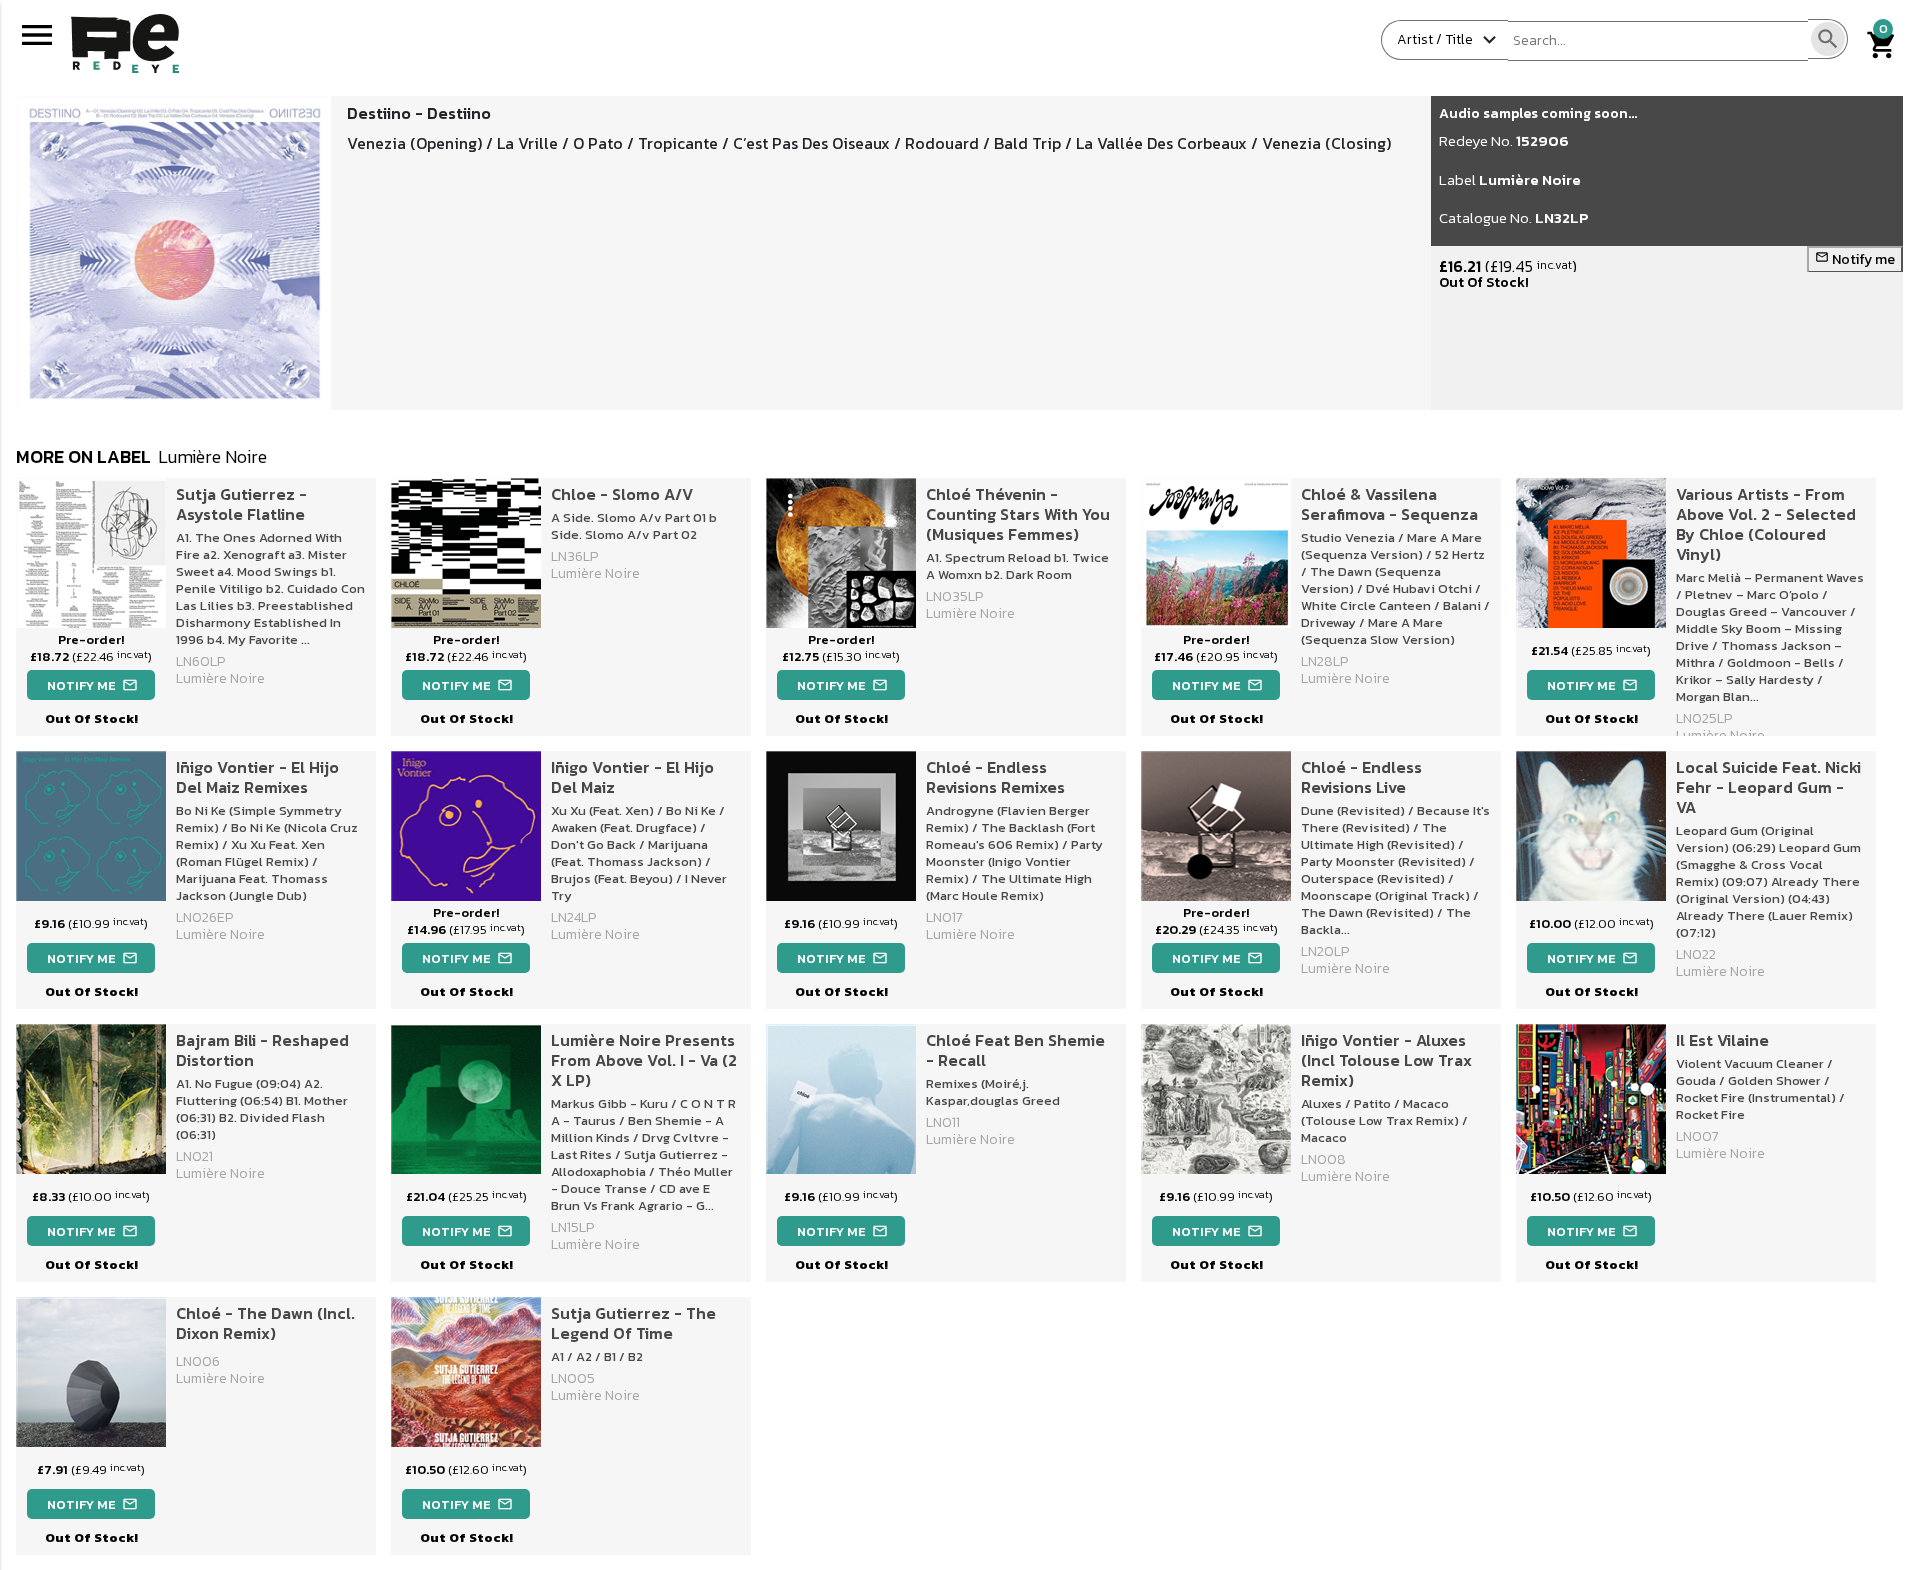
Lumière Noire (1530, 179)
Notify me (1855, 259)
